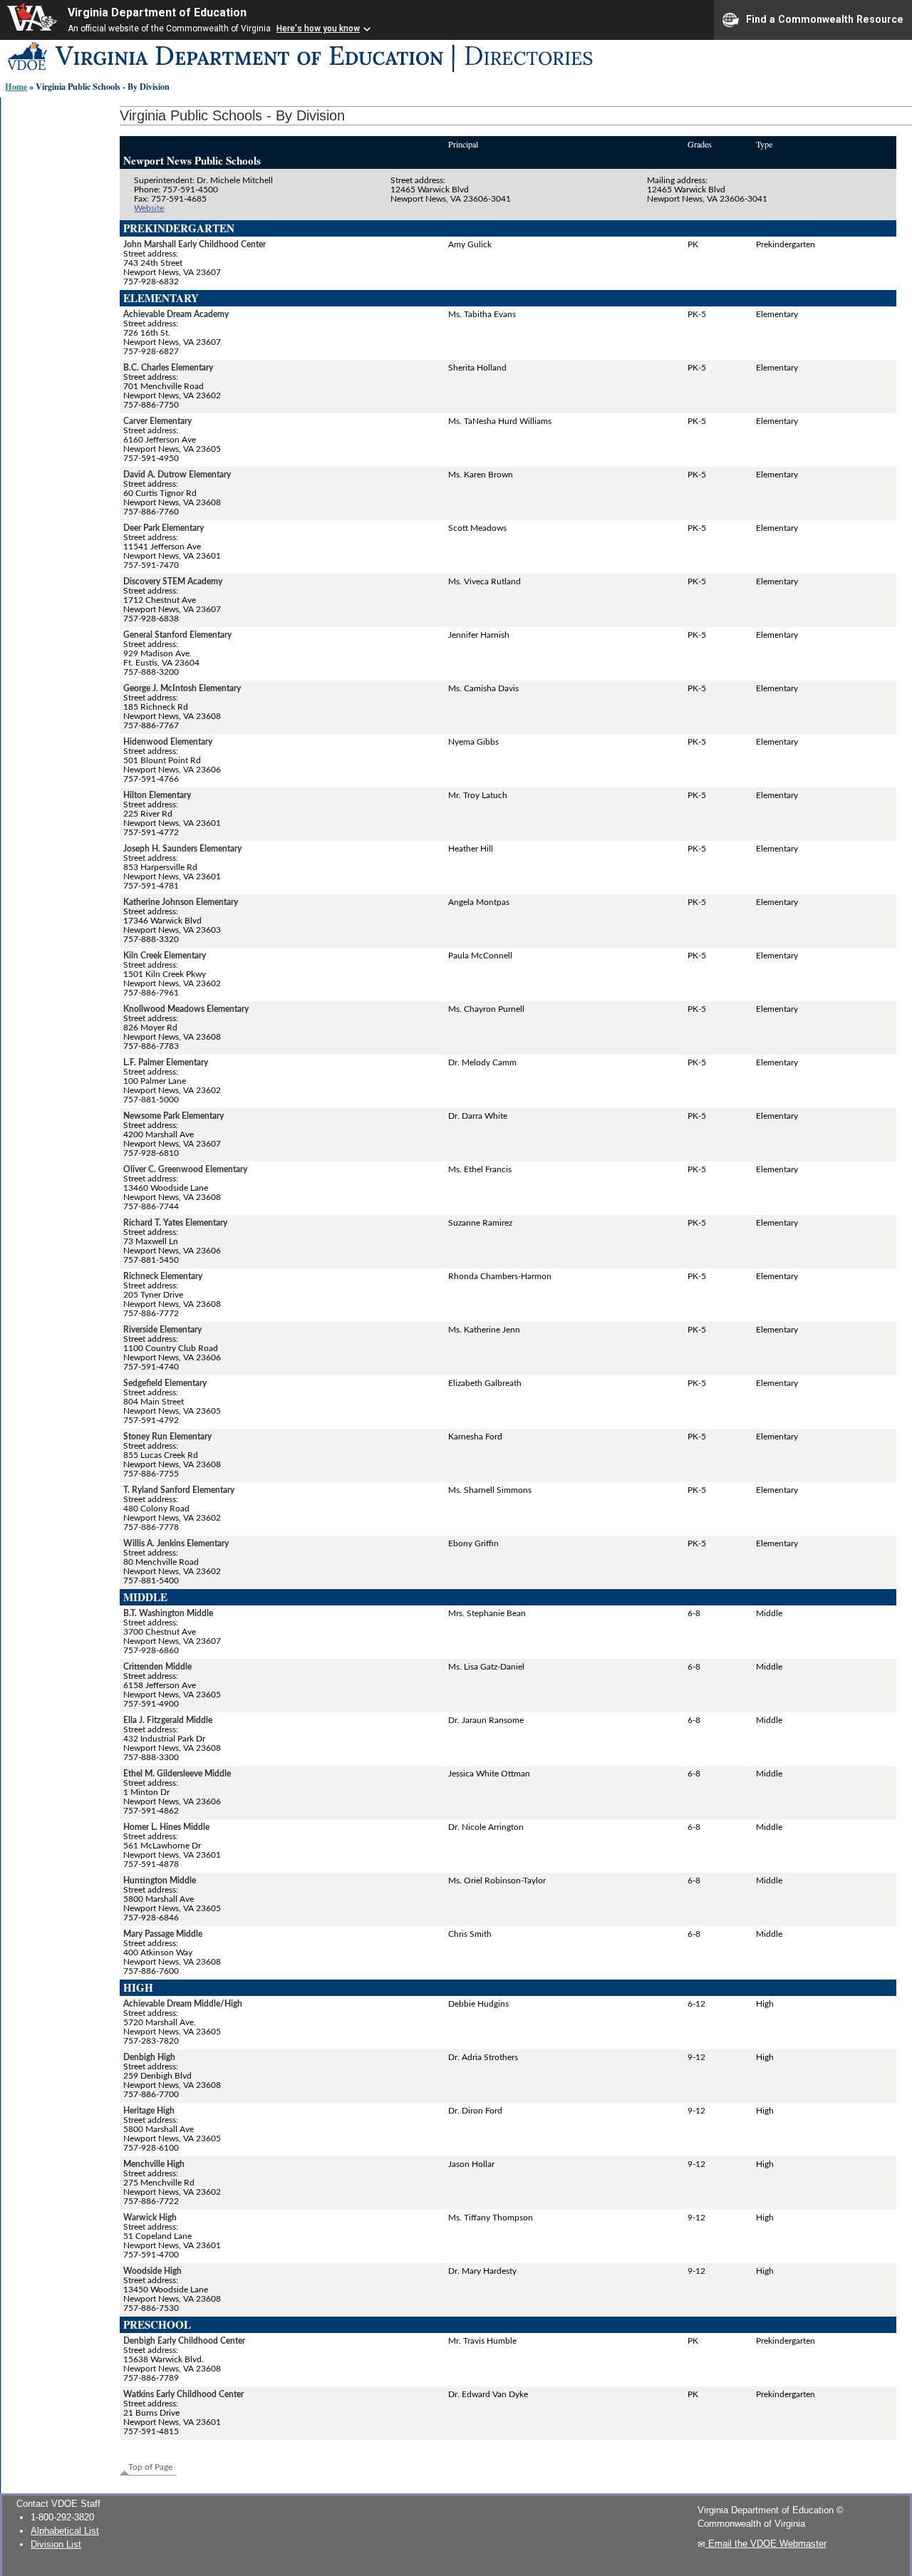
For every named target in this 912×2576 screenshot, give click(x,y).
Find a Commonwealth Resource (825, 19)
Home (16, 86)
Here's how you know (318, 29)
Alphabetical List (65, 2531)
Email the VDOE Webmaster (766, 2544)
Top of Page (150, 2467)
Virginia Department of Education (157, 12)
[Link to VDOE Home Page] (365, 72)
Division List (56, 2544)
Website (149, 208)
